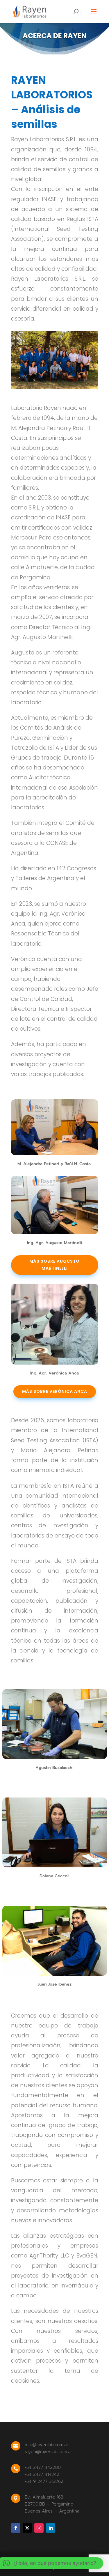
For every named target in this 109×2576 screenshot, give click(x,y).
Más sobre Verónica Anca (55, 1391)
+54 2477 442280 (43, 2467)
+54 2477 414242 (42, 2474)
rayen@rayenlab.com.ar (48, 2452)
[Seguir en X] (27, 2528)
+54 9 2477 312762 (44, 2481)
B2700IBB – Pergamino (49, 2504)
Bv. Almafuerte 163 (44, 2497)
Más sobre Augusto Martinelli (54, 1265)
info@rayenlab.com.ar (47, 2445)
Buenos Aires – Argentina (52, 2511)
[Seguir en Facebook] (16, 2528)
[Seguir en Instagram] (39, 2528)
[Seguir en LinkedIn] (51, 2528)
